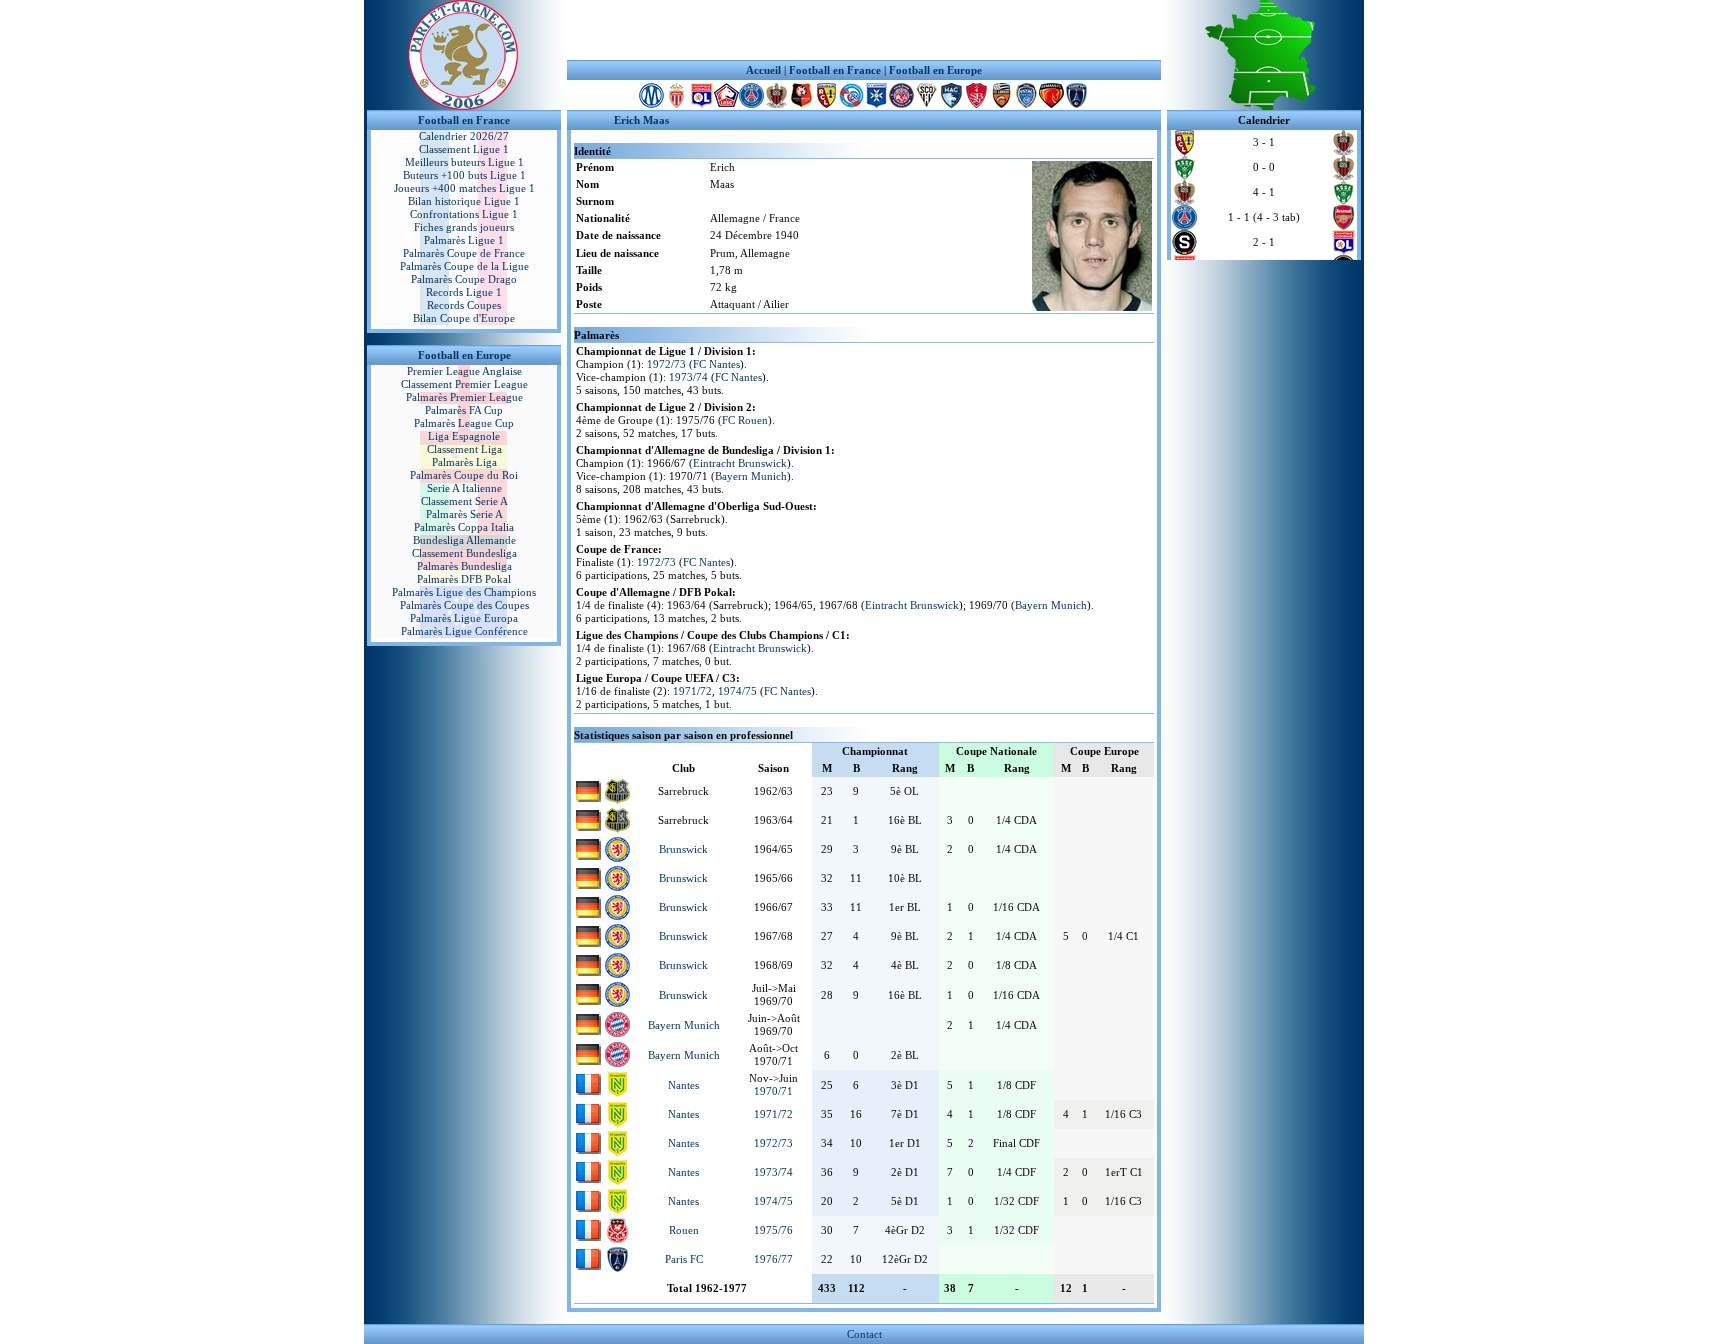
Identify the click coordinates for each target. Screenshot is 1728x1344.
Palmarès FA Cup (464, 410)
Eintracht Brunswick (740, 463)
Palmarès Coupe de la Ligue (464, 266)
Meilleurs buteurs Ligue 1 (464, 162)
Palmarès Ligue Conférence (464, 631)
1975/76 (773, 1230)
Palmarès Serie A (464, 514)
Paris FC (684, 1259)
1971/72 (692, 691)
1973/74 (688, 377)
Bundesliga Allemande (464, 540)
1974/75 (737, 691)
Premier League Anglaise (464, 371)
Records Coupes (464, 305)
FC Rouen (745, 420)
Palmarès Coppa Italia (464, 527)
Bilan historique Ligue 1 (464, 201)
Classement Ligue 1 (464, 149)
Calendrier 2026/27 (464, 136)
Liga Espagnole (464, 436)
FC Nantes (716, 364)
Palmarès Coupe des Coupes (464, 605)
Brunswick (683, 849)
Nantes (683, 1085)
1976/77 (773, 1259)
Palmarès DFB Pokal (464, 579)
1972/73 (666, 364)
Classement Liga (464, 449)
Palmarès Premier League (464, 397)
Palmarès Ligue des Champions (464, 592)
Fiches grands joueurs (464, 227)
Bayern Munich (751, 476)
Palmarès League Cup (464, 423)
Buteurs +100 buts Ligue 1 (464, 175)
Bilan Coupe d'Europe (464, 318)
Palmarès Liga (464, 462)
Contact (864, 1334)
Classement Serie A (464, 501)
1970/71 (773, 1091)
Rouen (684, 1230)
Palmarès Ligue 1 (464, 240)
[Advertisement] (864, 30)
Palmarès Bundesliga (464, 566)
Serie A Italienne (464, 488)
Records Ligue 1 (464, 292)
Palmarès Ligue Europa (464, 618)
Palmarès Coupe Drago (464, 279)
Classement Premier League (464, 384)
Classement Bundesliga (464, 553)
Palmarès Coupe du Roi (464, 475)
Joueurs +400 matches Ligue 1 (464, 188)
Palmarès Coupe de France (464, 253)
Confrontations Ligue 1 (464, 214)
